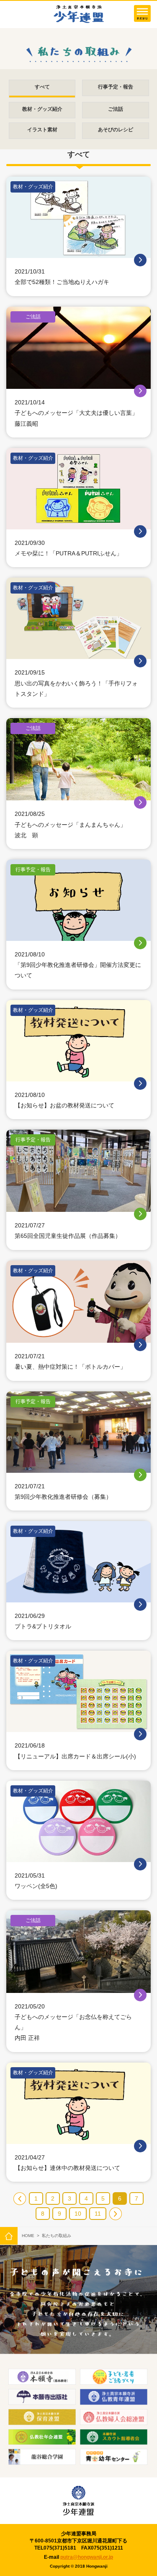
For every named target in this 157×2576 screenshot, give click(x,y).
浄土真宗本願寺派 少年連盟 (79, 14)
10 (78, 2214)
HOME (28, 2236)
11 (98, 2214)
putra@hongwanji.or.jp (87, 2557)
